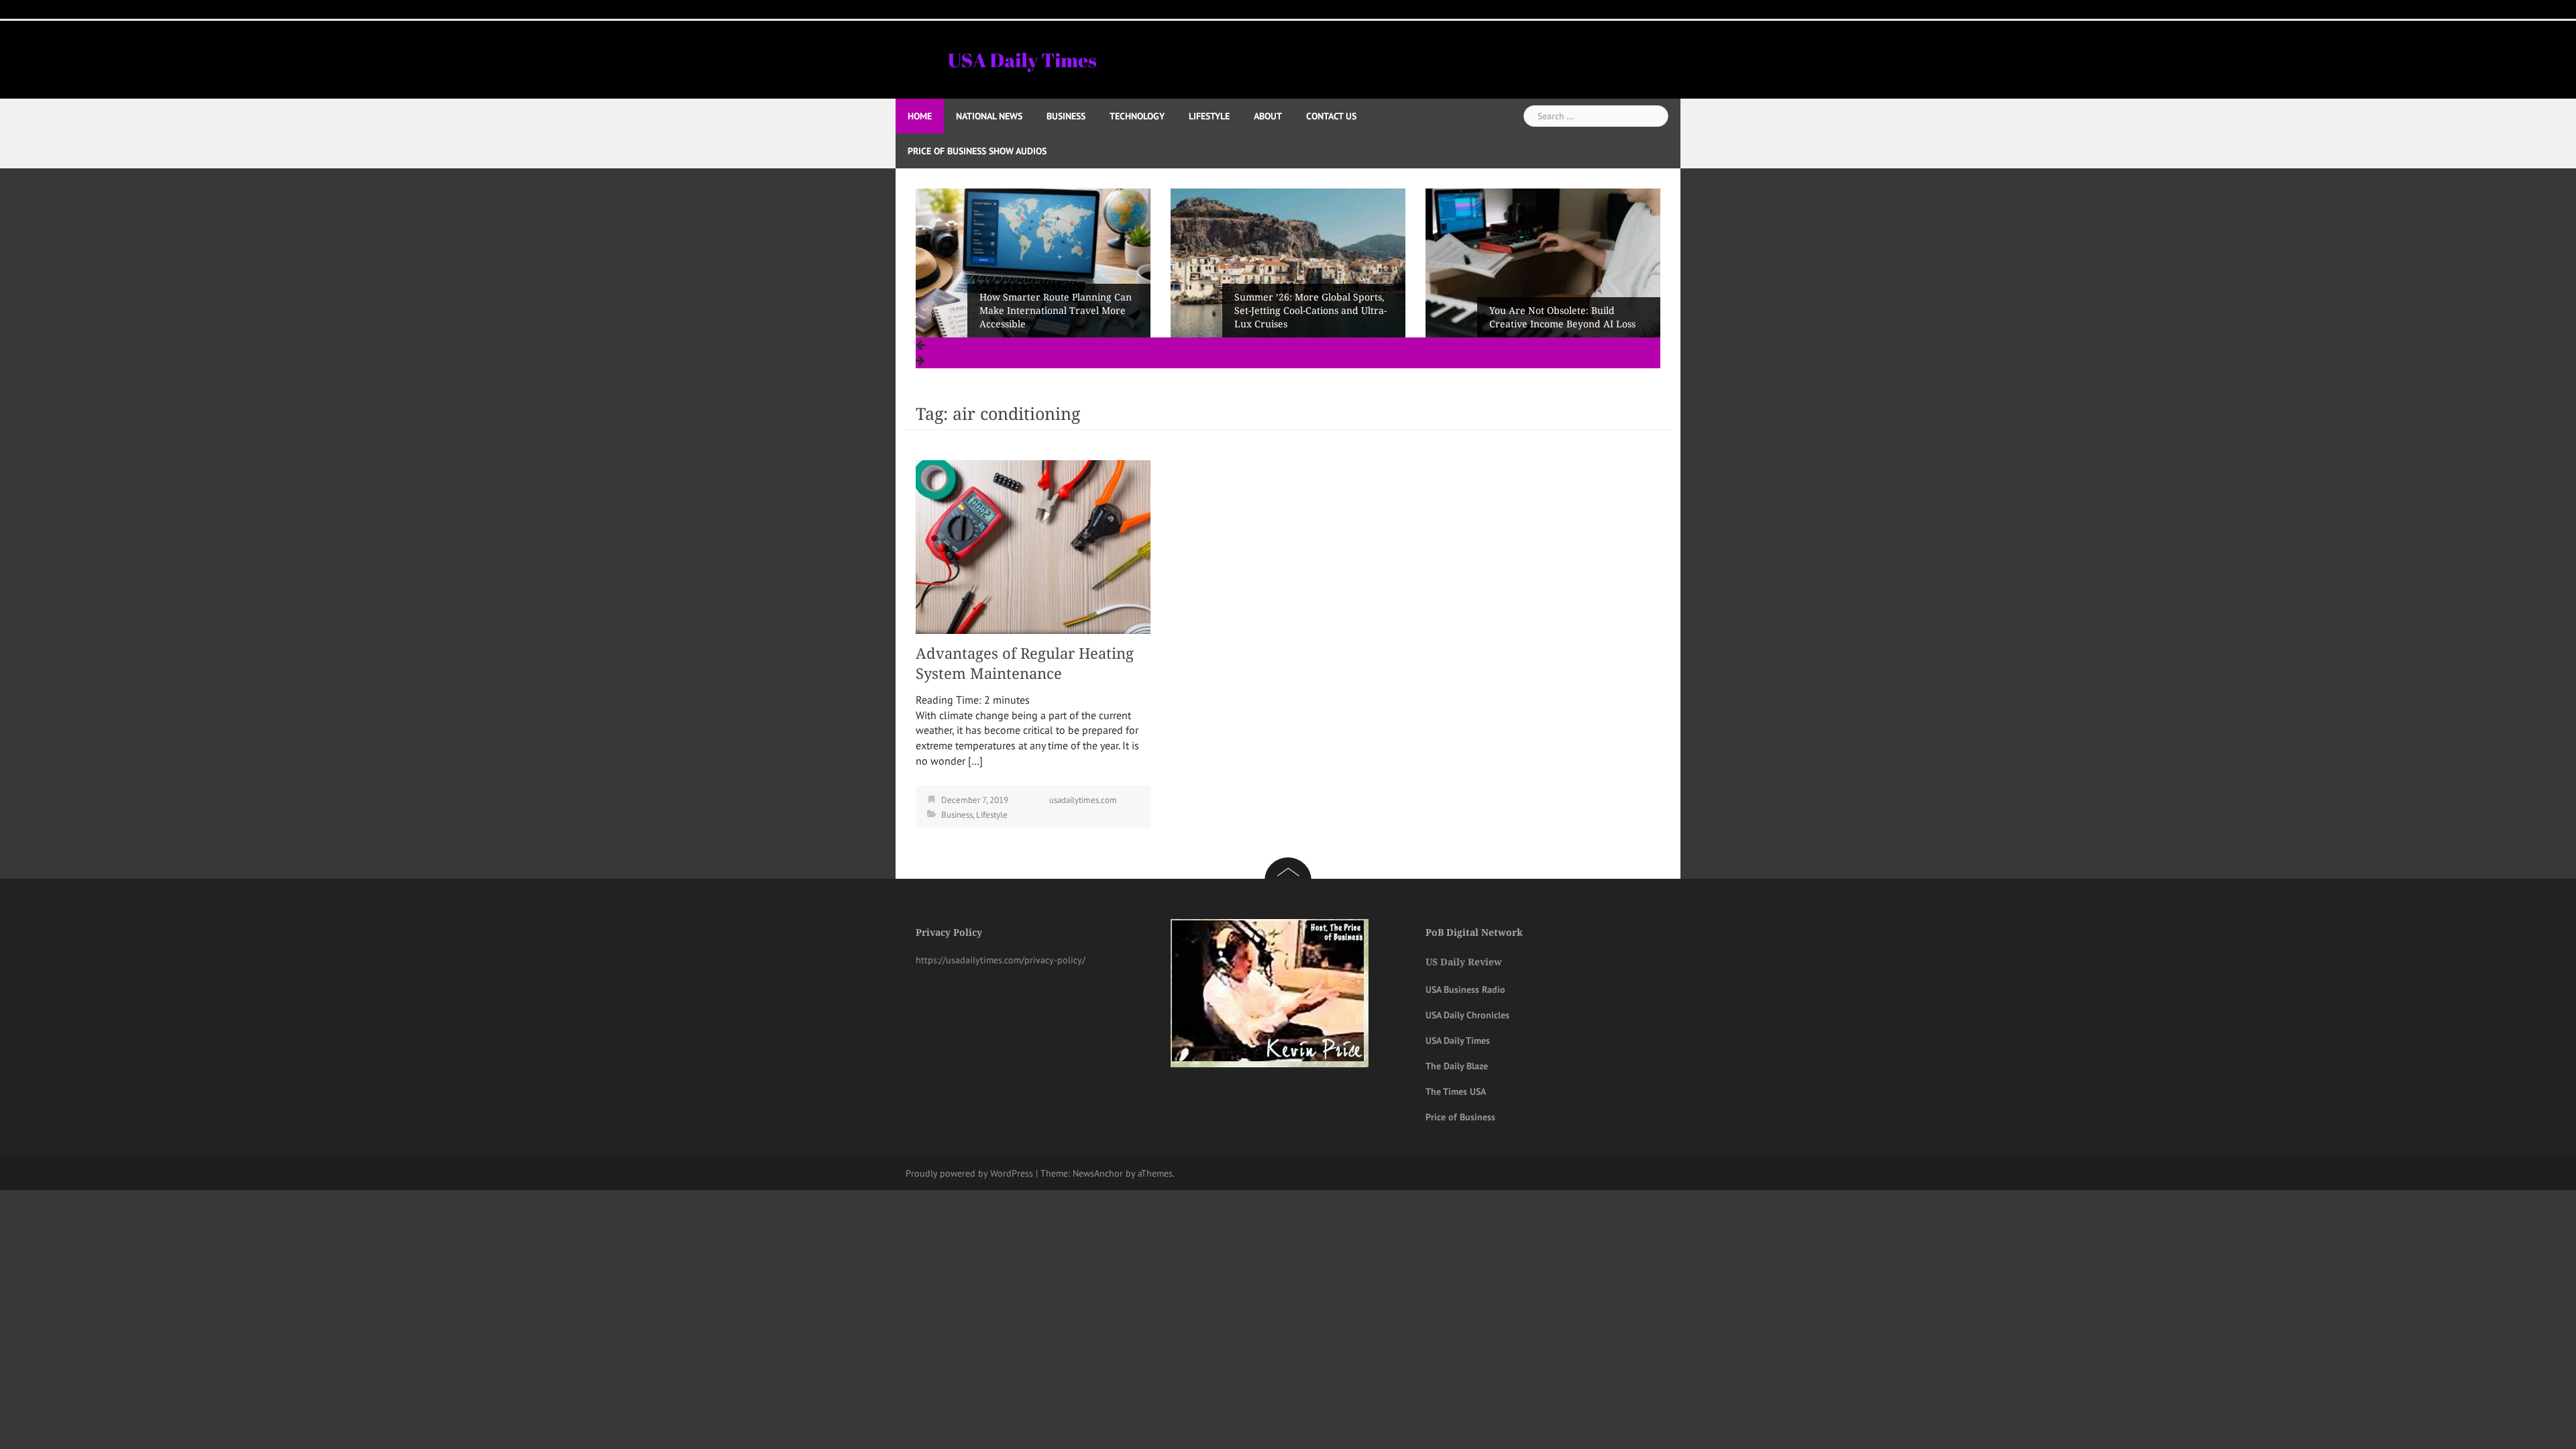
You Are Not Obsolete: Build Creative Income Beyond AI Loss (1307, 317)
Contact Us (1331, 116)
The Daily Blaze (1457, 1066)
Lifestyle (1209, 116)
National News (989, 116)
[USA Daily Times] (1021, 58)
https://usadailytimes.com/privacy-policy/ (1001, 960)
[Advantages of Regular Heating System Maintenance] (1033, 546)
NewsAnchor (1098, 1173)
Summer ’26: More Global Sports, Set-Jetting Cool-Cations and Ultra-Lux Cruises (1056, 311)
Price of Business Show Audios (977, 151)
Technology (1137, 116)
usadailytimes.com (1083, 800)
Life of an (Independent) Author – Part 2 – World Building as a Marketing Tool (1566, 311)
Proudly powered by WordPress (969, 1173)
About (1268, 116)
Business (1066, 116)
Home (920, 116)
